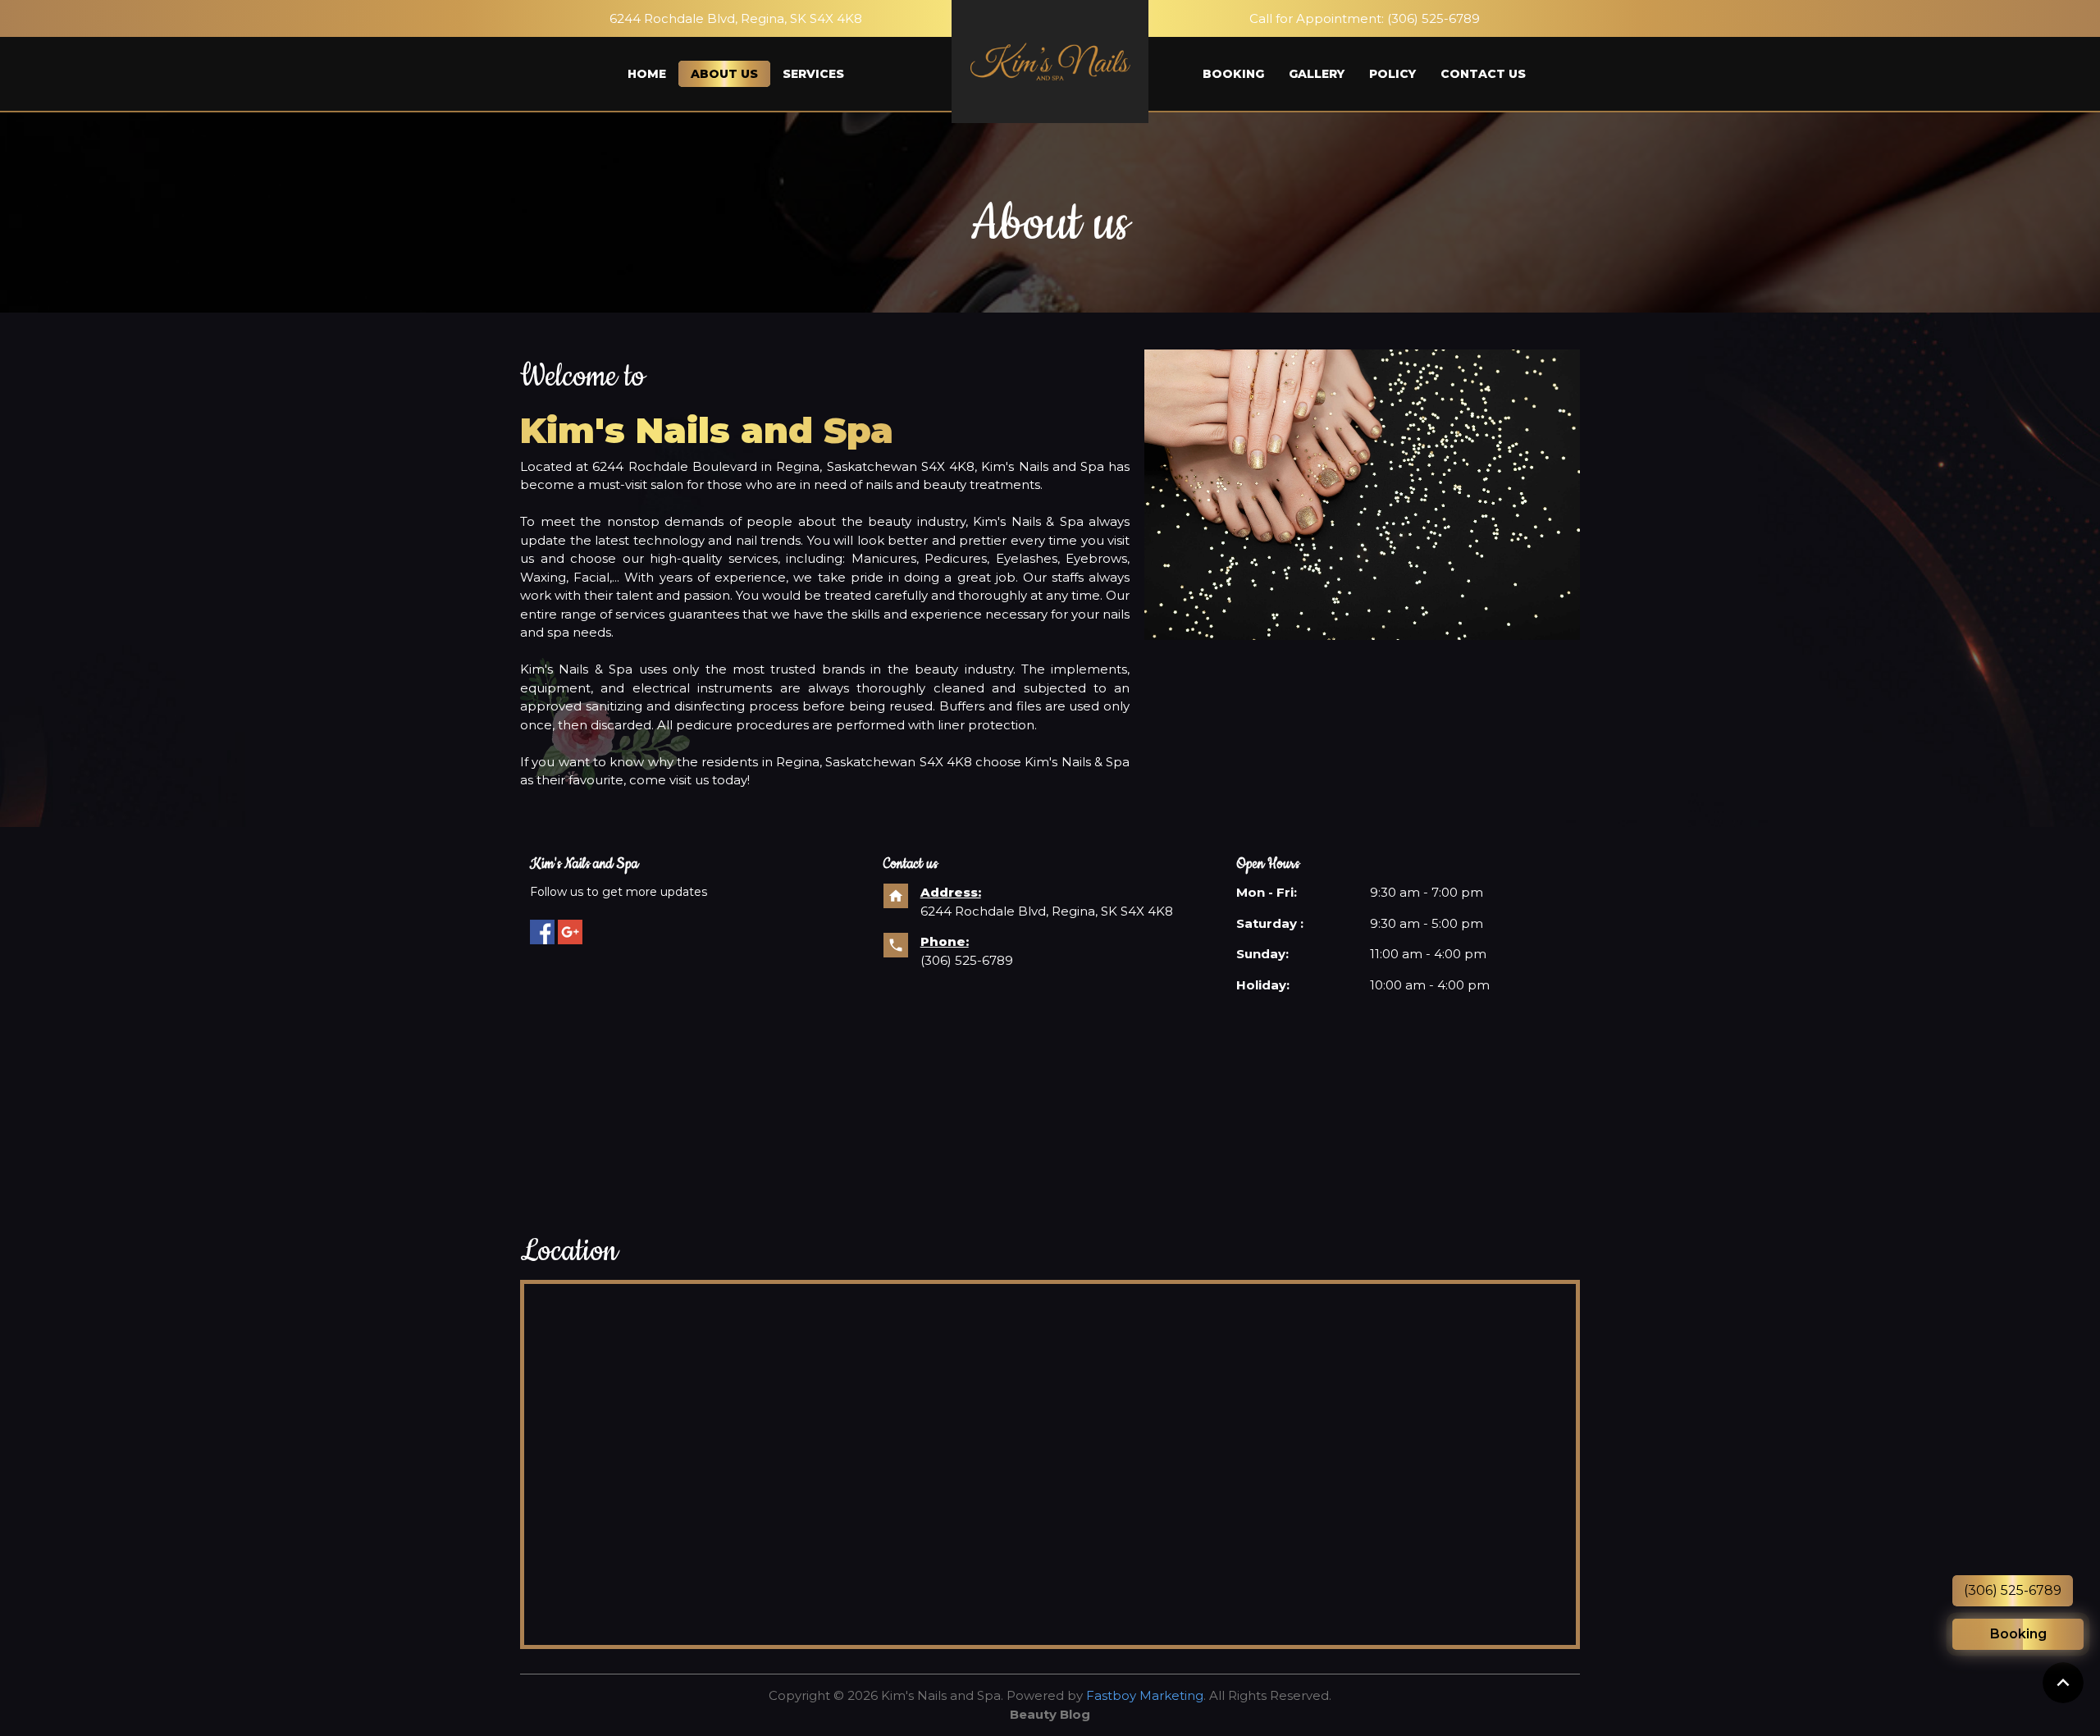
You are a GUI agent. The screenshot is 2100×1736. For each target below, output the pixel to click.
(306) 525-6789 (1433, 18)
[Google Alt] (570, 932)
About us (724, 74)
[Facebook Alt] (542, 932)
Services (813, 74)
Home (647, 74)
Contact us (1483, 74)
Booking (1233, 74)
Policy (1392, 74)
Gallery (1317, 74)
